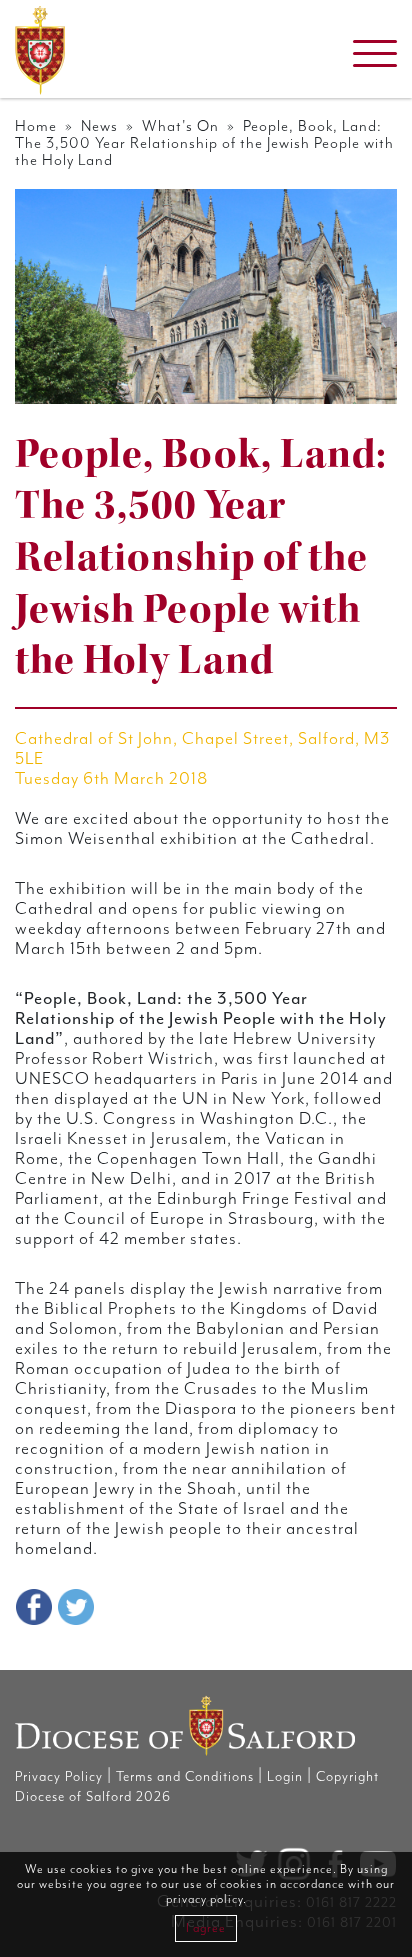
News (99, 126)
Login (285, 1777)
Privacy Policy (59, 1777)
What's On (180, 126)
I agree (206, 1928)
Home (36, 126)
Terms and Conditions (185, 1777)
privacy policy (204, 1899)
